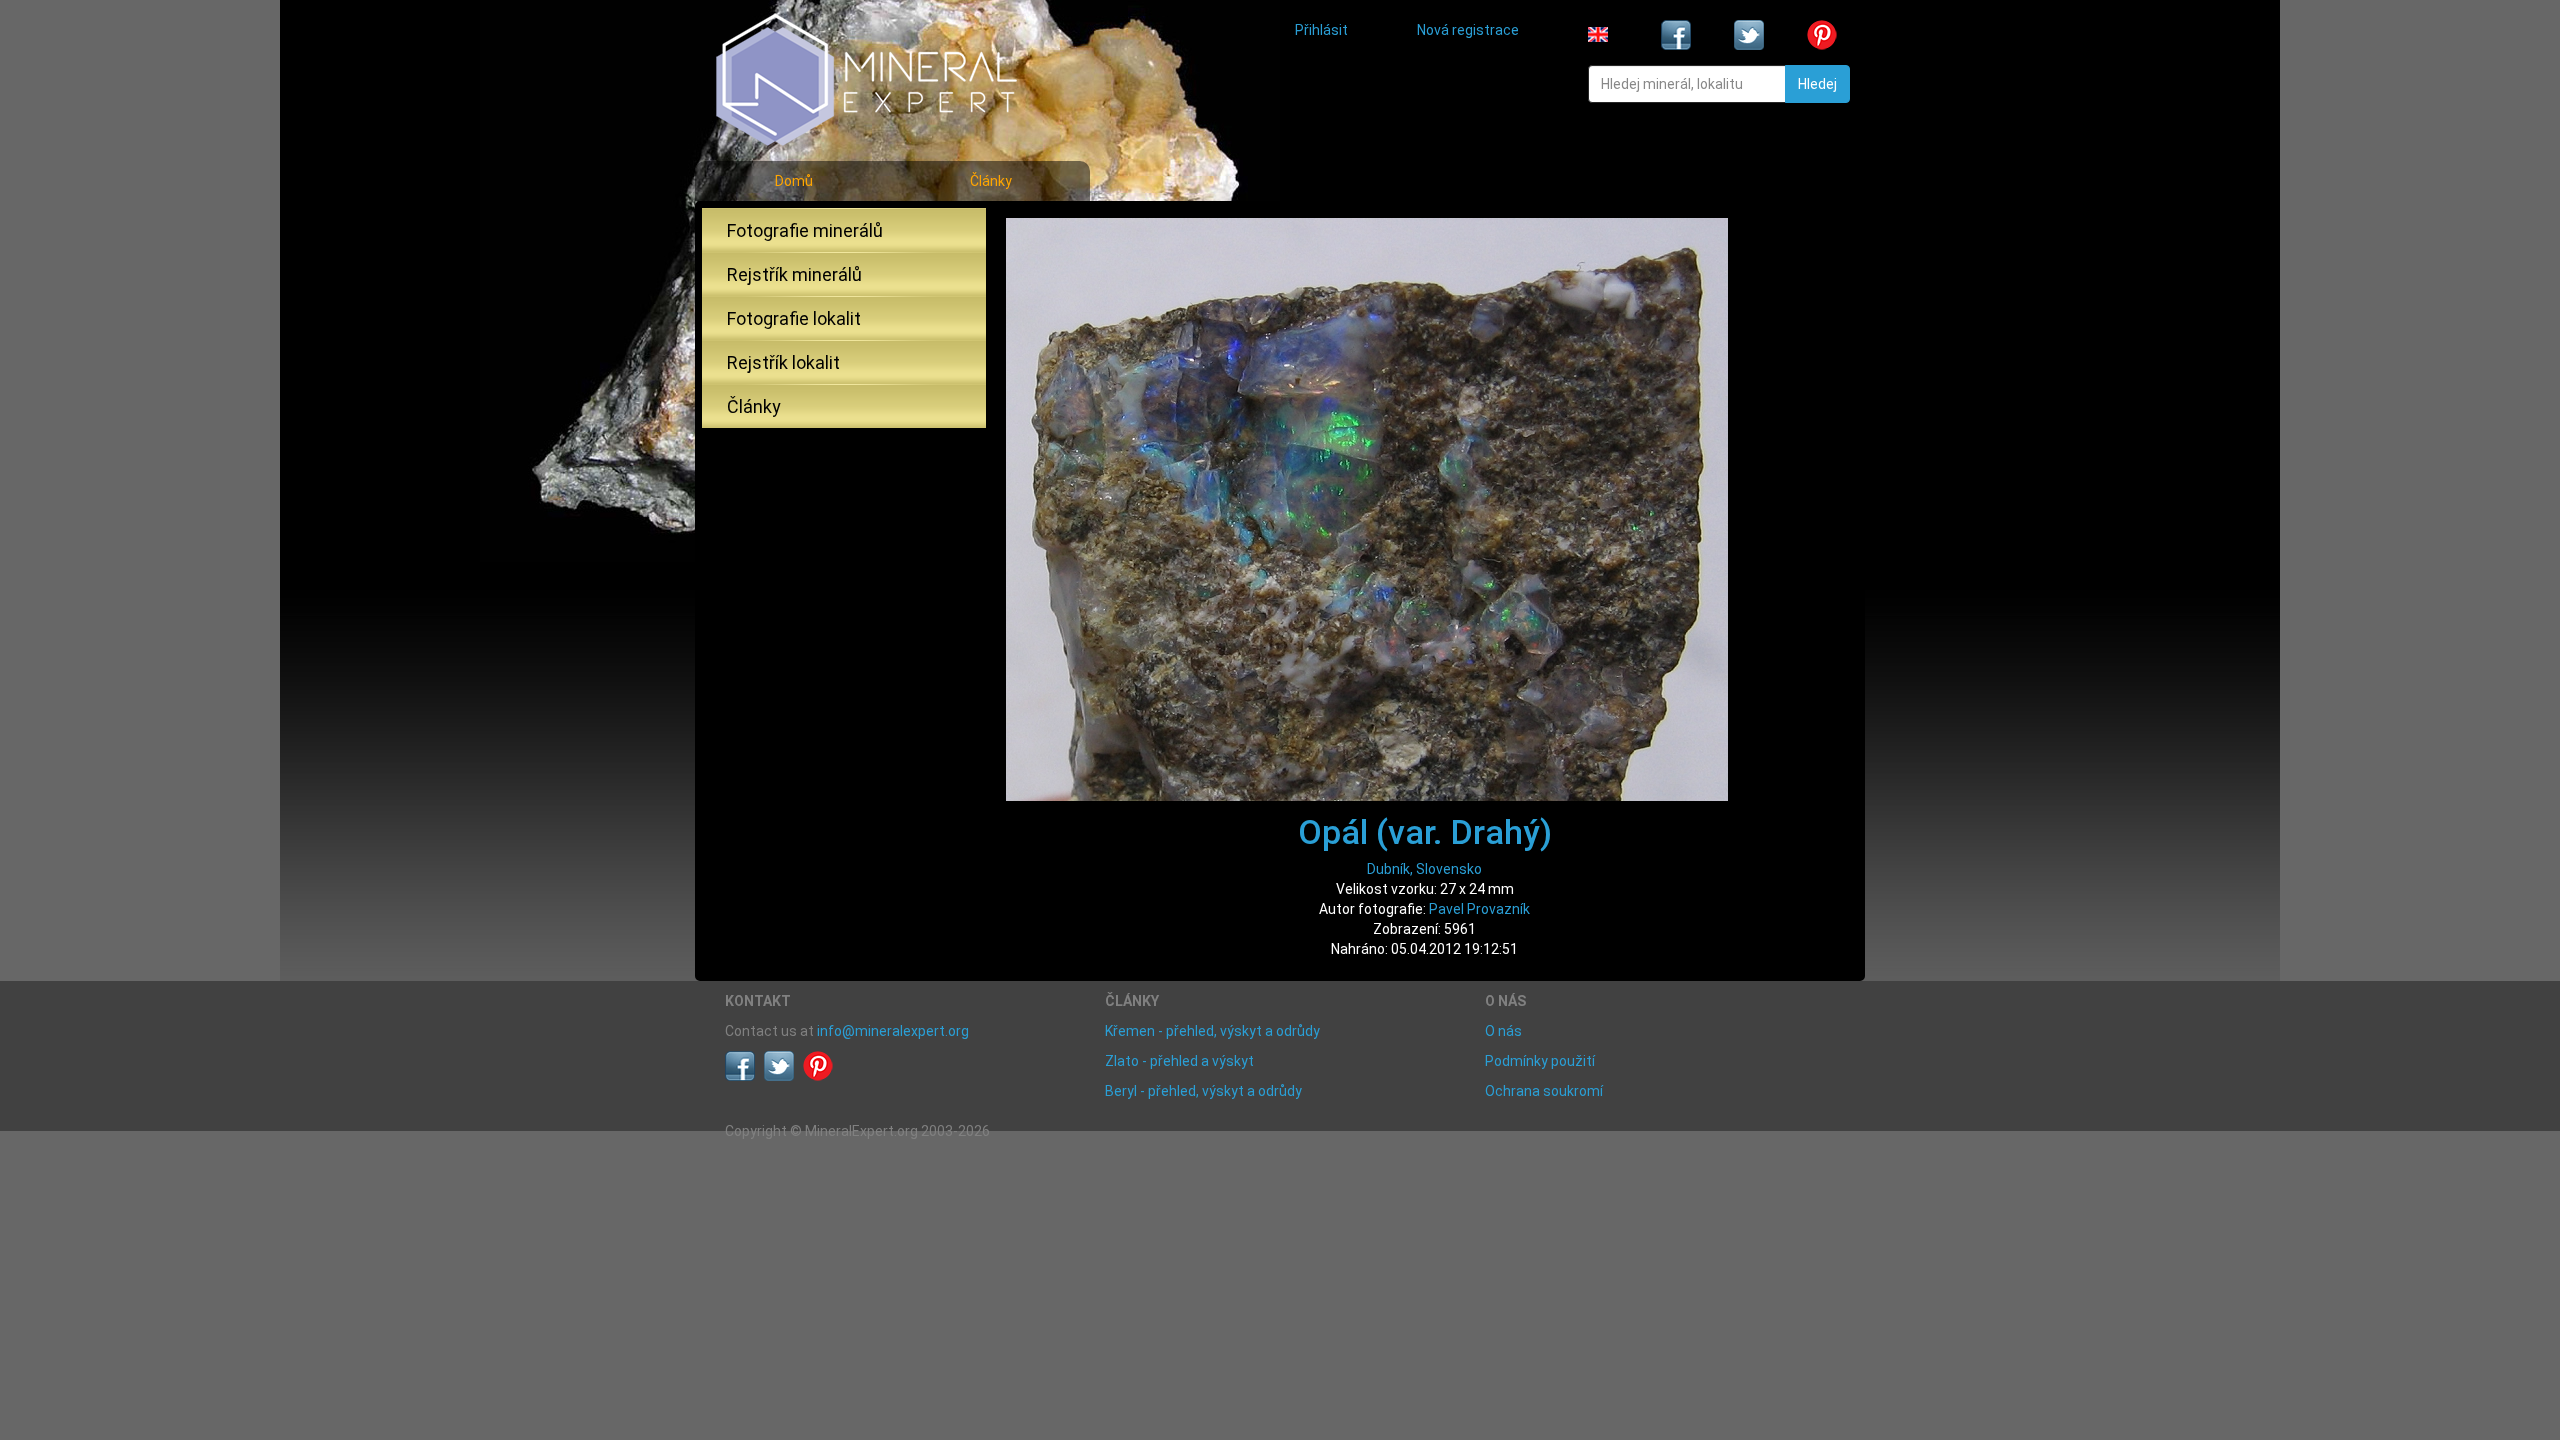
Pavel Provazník (1479, 909)
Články (991, 181)
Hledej (1817, 84)
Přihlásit (1321, 30)
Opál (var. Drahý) (1425, 832)
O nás (1503, 1031)
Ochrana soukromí (1544, 1091)
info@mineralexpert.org (893, 1031)
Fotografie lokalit (794, 318)
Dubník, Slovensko (1424, 869)
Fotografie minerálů (805, 230)
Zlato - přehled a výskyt (1179, 1061)
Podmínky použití (1540, 1061)
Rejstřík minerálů (794, 274)
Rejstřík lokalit (783, 362)
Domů (794, 181)
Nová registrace (1468, 30)
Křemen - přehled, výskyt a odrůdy (1212, 1031)
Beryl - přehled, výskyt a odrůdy (1203, 1091)
